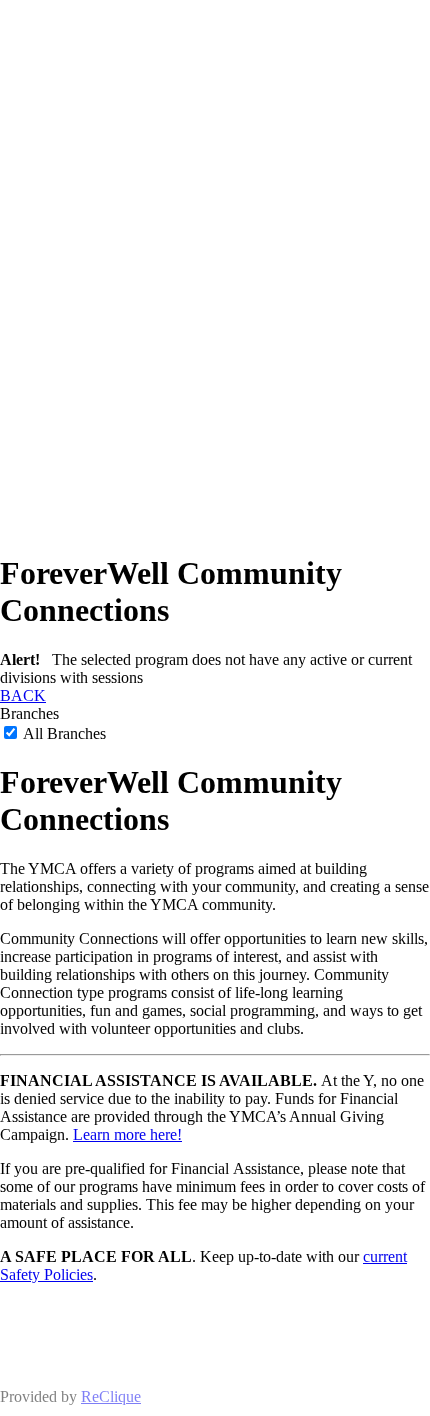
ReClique (111, 1396)
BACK (23, 695)
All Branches (63, 733)
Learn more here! (127, 1134)
